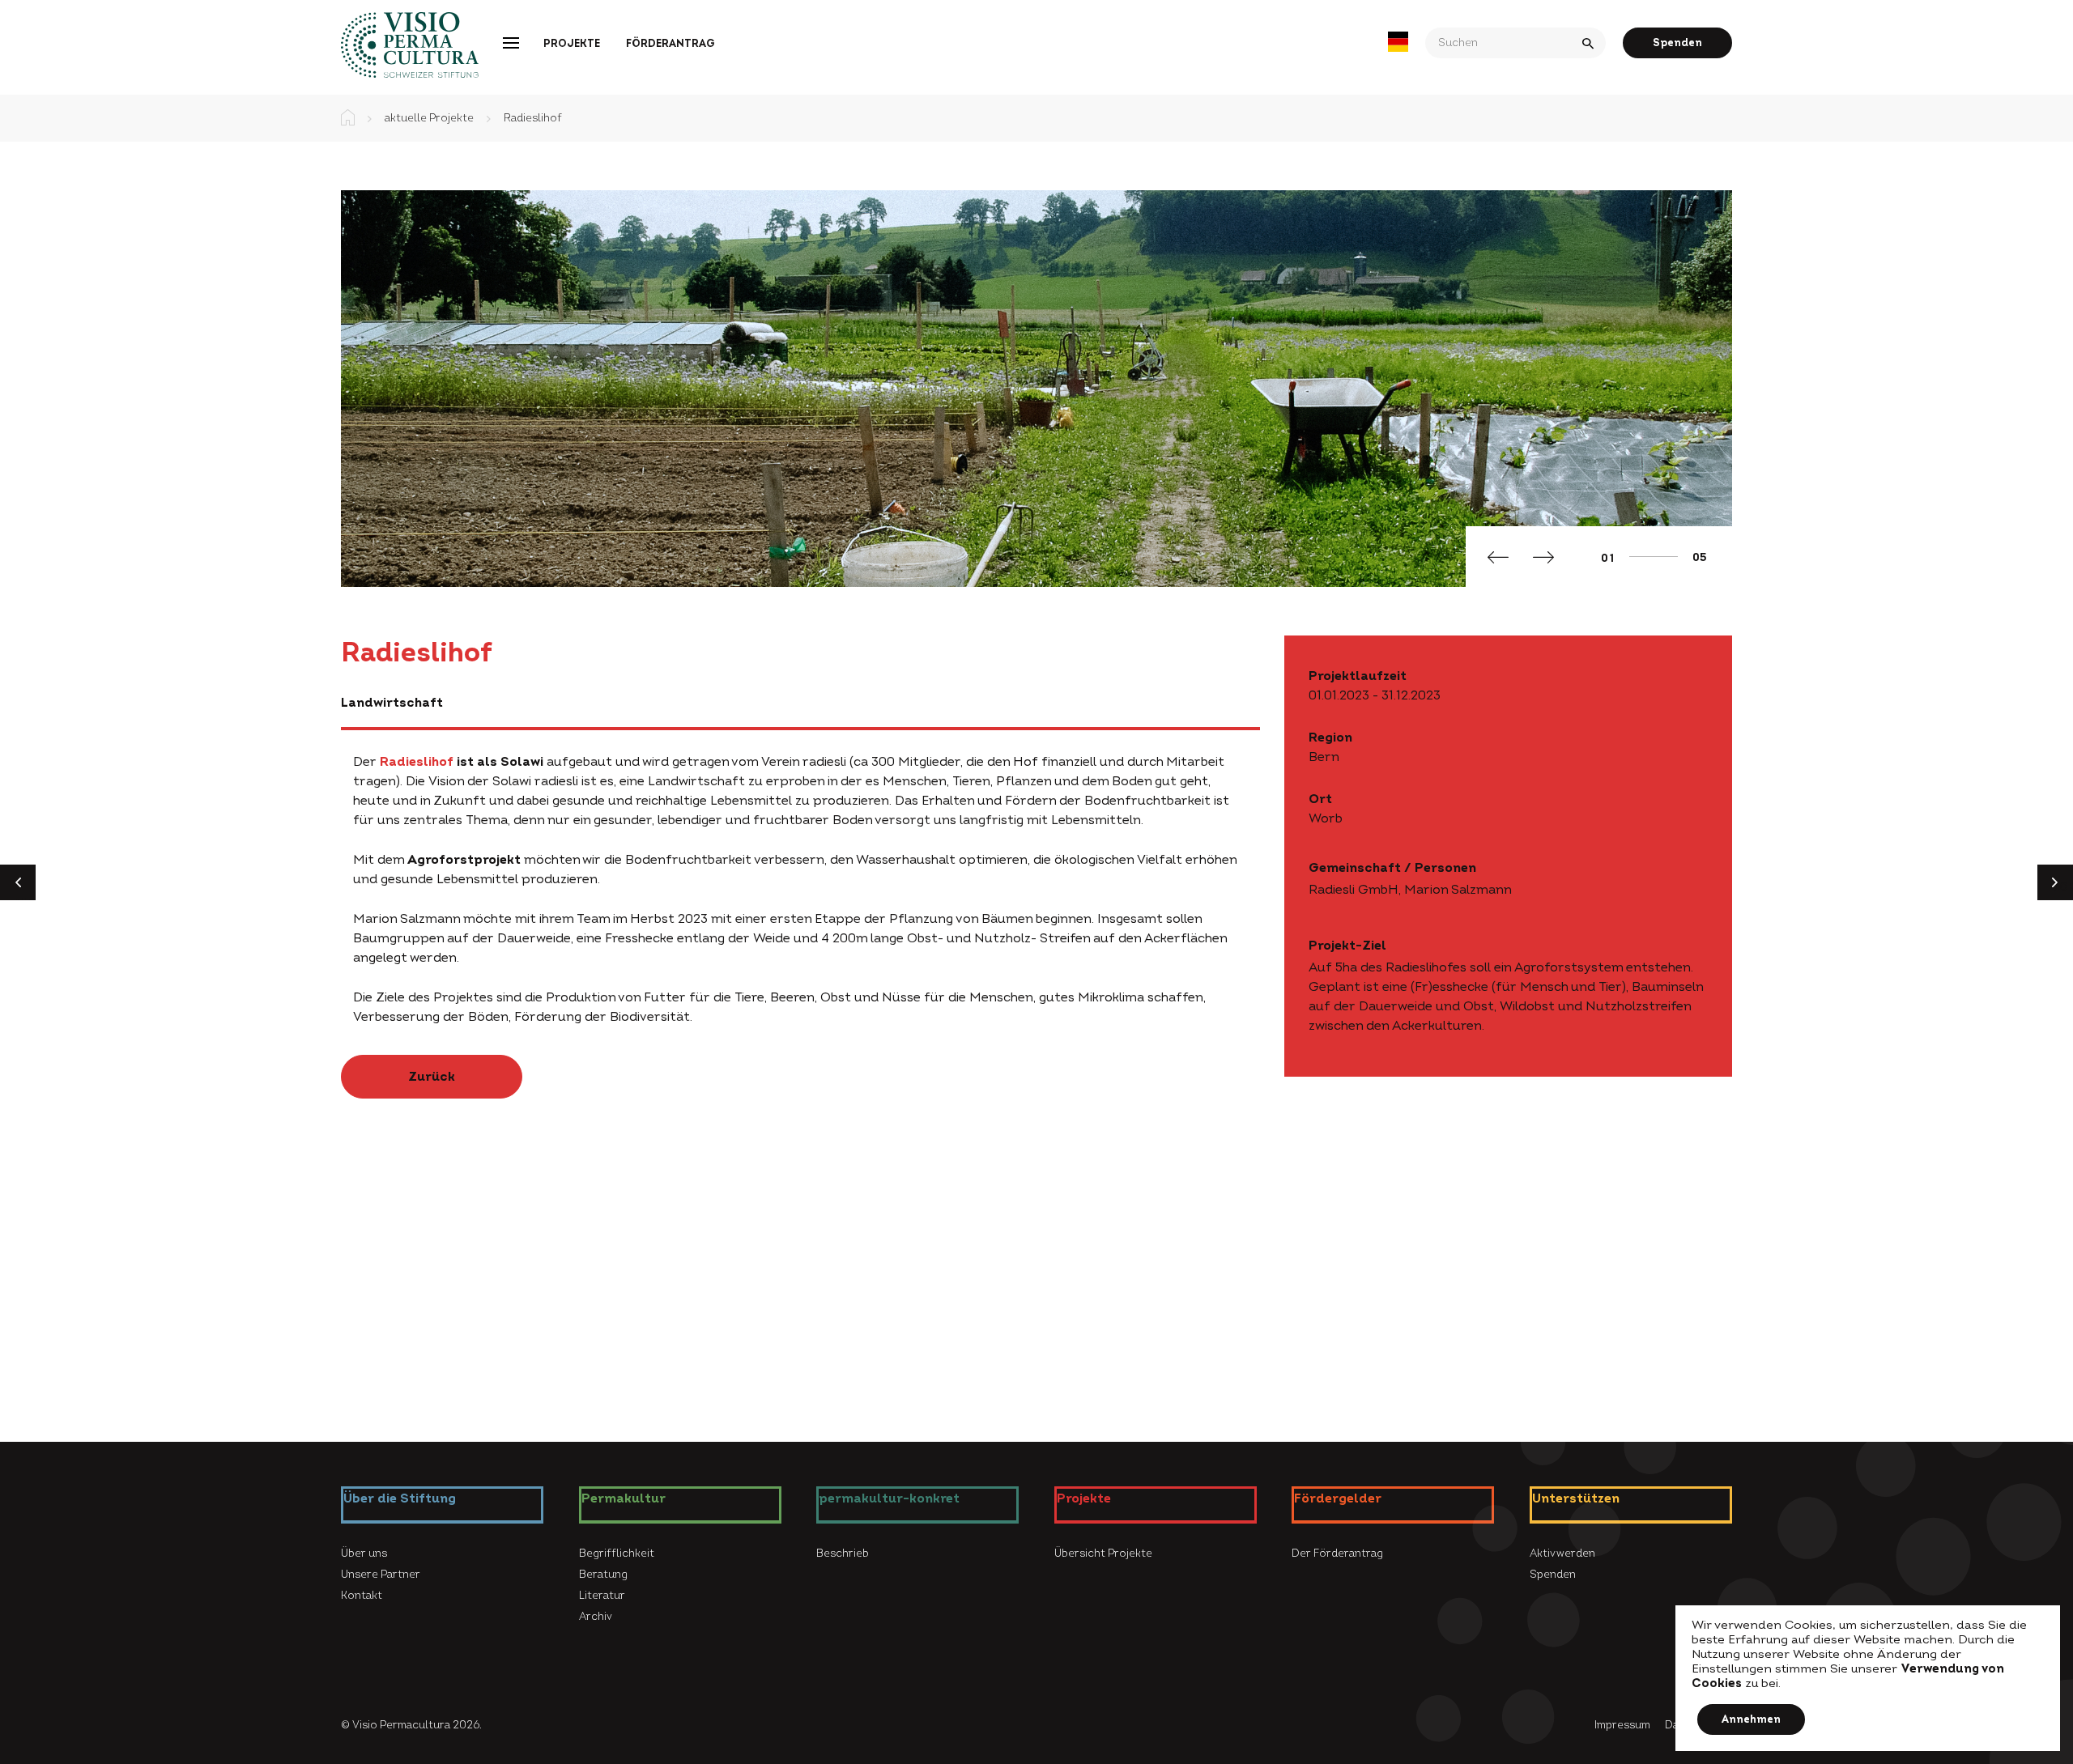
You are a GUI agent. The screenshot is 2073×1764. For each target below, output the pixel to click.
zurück (24, 898)
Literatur (602, 1596)
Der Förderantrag (1337, 1554)
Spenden (1677, 43)
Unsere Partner (381, 1575)
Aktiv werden (1562, 1554)
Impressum (1622, 1725)
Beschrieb (843, 1554)
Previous (1498, 559)
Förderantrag (670, 44)
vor (2062, 887)
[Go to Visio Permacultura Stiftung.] (348, 118)
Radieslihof (417, 762)
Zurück (432, 1077)
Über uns (364, 1554)
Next (1543, 559)
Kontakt (362, 1596)
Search (1590, 43)
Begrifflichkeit (617, 1554)
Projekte (572, 44)
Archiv (596, 1617)
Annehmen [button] (1751, 1719)
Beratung (603, 1575)
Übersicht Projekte (1103, 1554)
